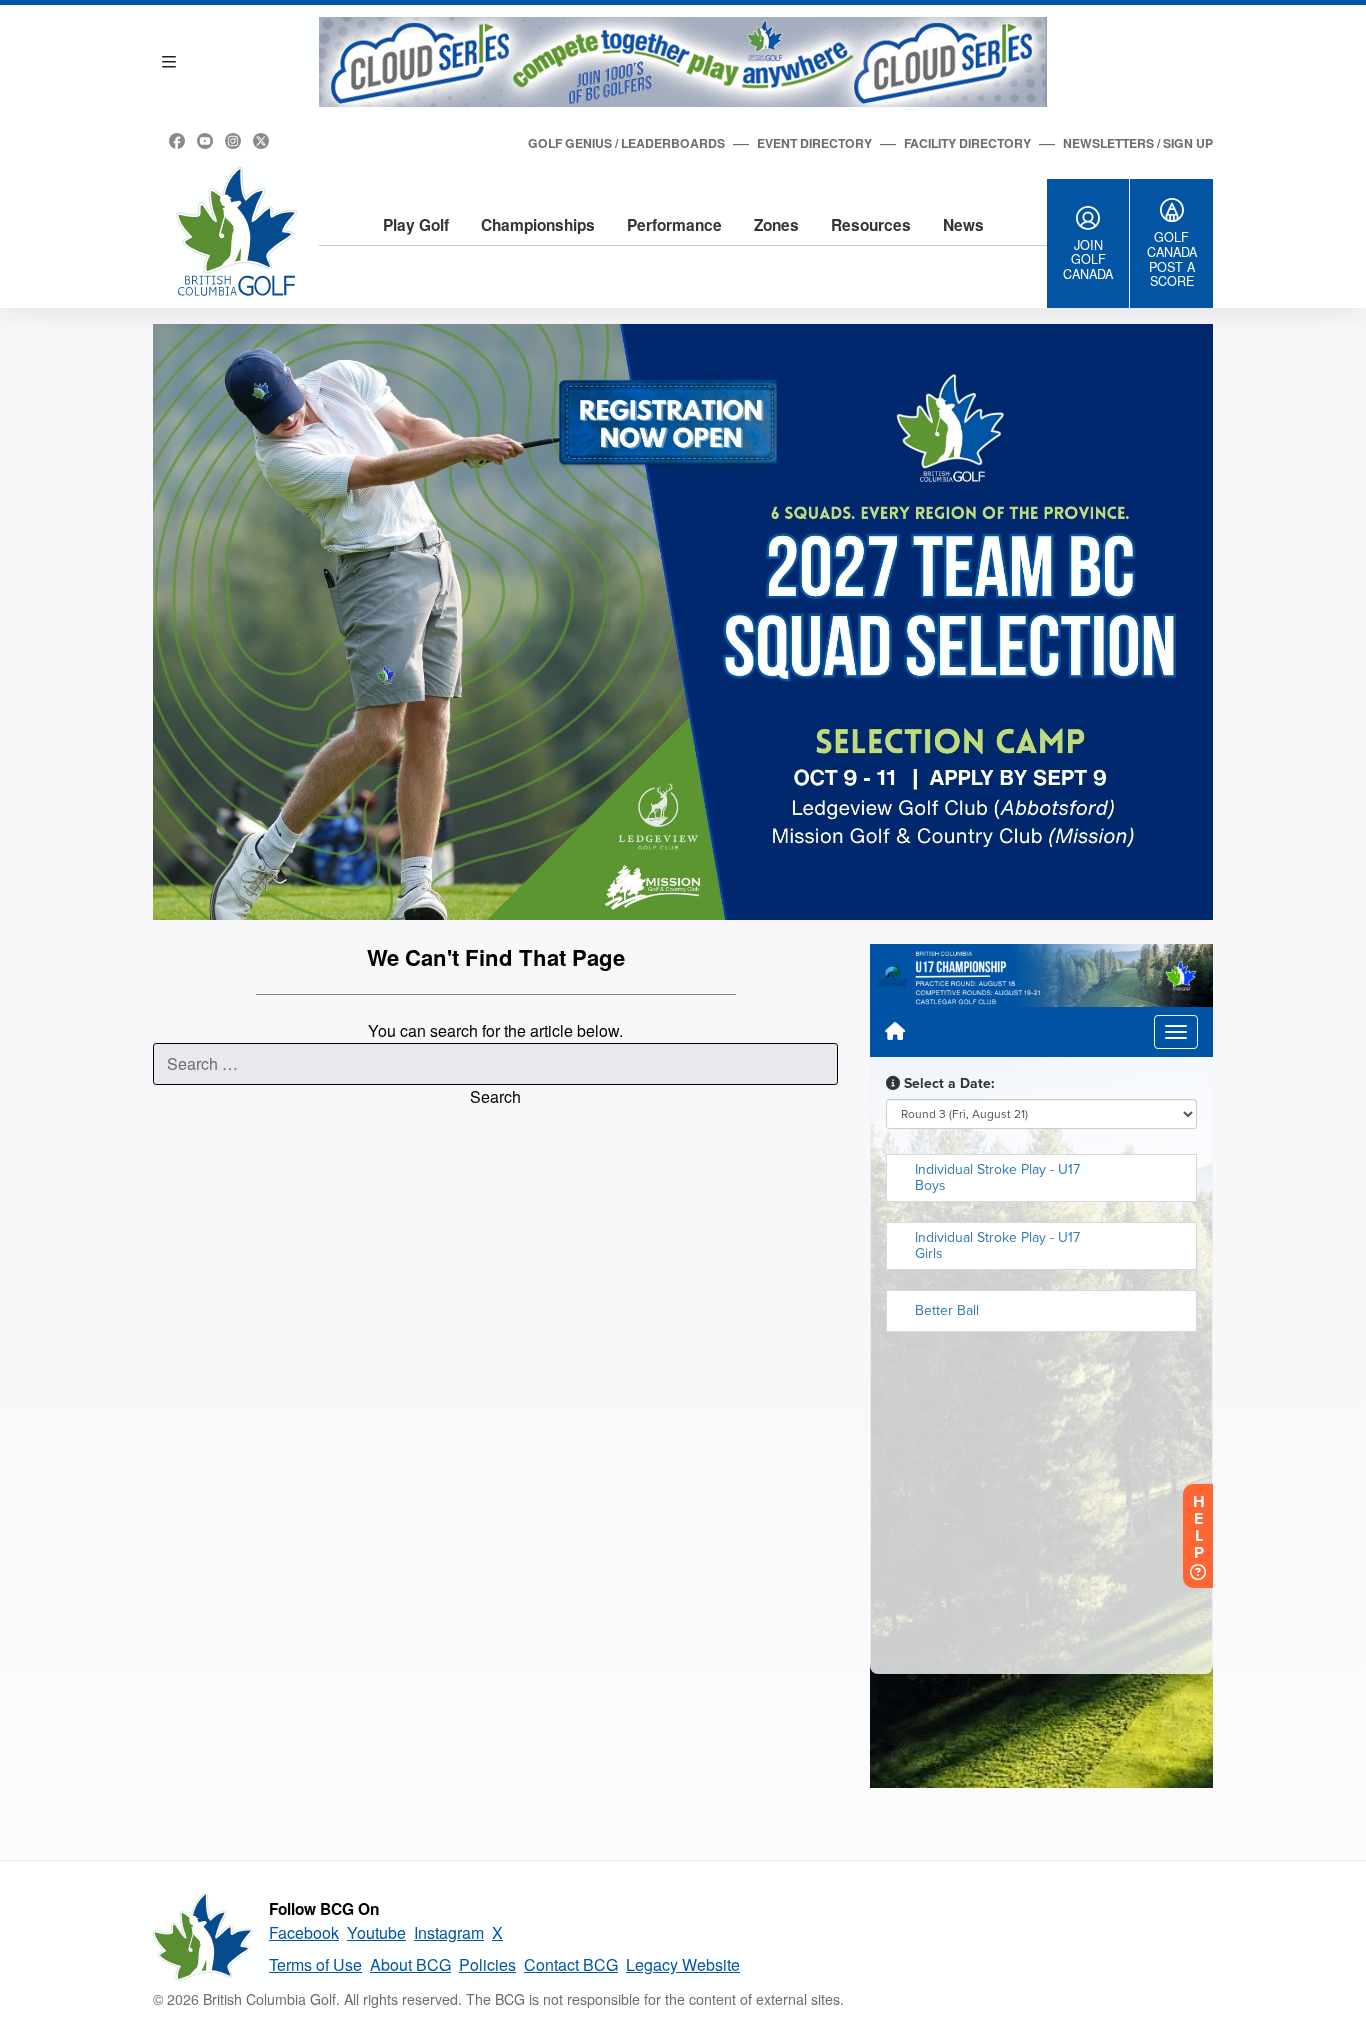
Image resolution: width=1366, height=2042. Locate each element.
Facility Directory (967, 143)
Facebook (304, 1932)
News (963, 225)
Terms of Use (315, 1964)
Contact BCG (571, 1964)
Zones (776, 225)
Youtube (376, 1932)
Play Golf (416, 225)
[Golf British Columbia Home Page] (236, 231)
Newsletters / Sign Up (1138, 143)
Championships (538, 225)
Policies (487, 1964)
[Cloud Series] (683, 62)
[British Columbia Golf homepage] (203, 1937)
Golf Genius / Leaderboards (626, 143)
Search (495, 1096)
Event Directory (814, 143)
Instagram (449, 1932)
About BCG (410, 1964)
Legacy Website (683, 1964)
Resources (871, 225)
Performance (674, 225)
